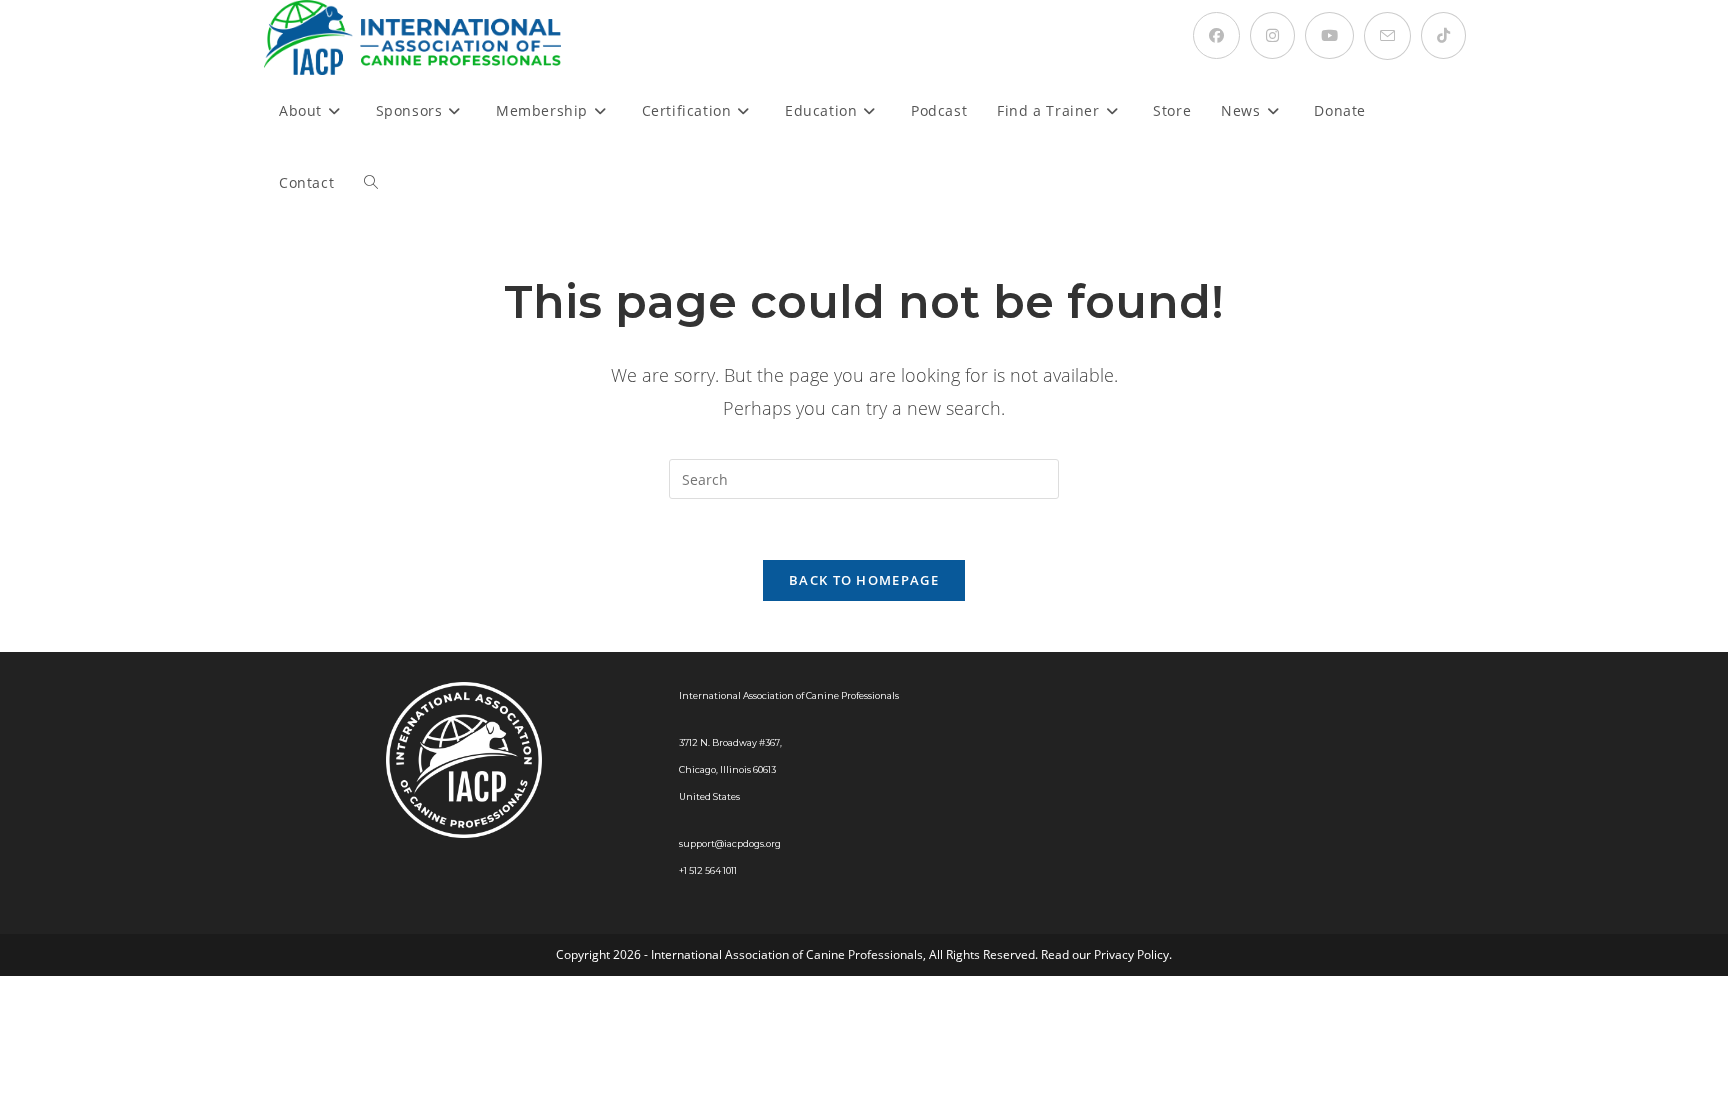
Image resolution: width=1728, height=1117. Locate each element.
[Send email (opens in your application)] (1387, 36)
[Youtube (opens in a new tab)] (1329, 35)
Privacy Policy (1131, 954)
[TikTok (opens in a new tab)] (1443, 35)
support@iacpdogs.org (730, 843)
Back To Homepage (864, 580)
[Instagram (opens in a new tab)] (1272, 35)
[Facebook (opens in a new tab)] (1216, 35)
